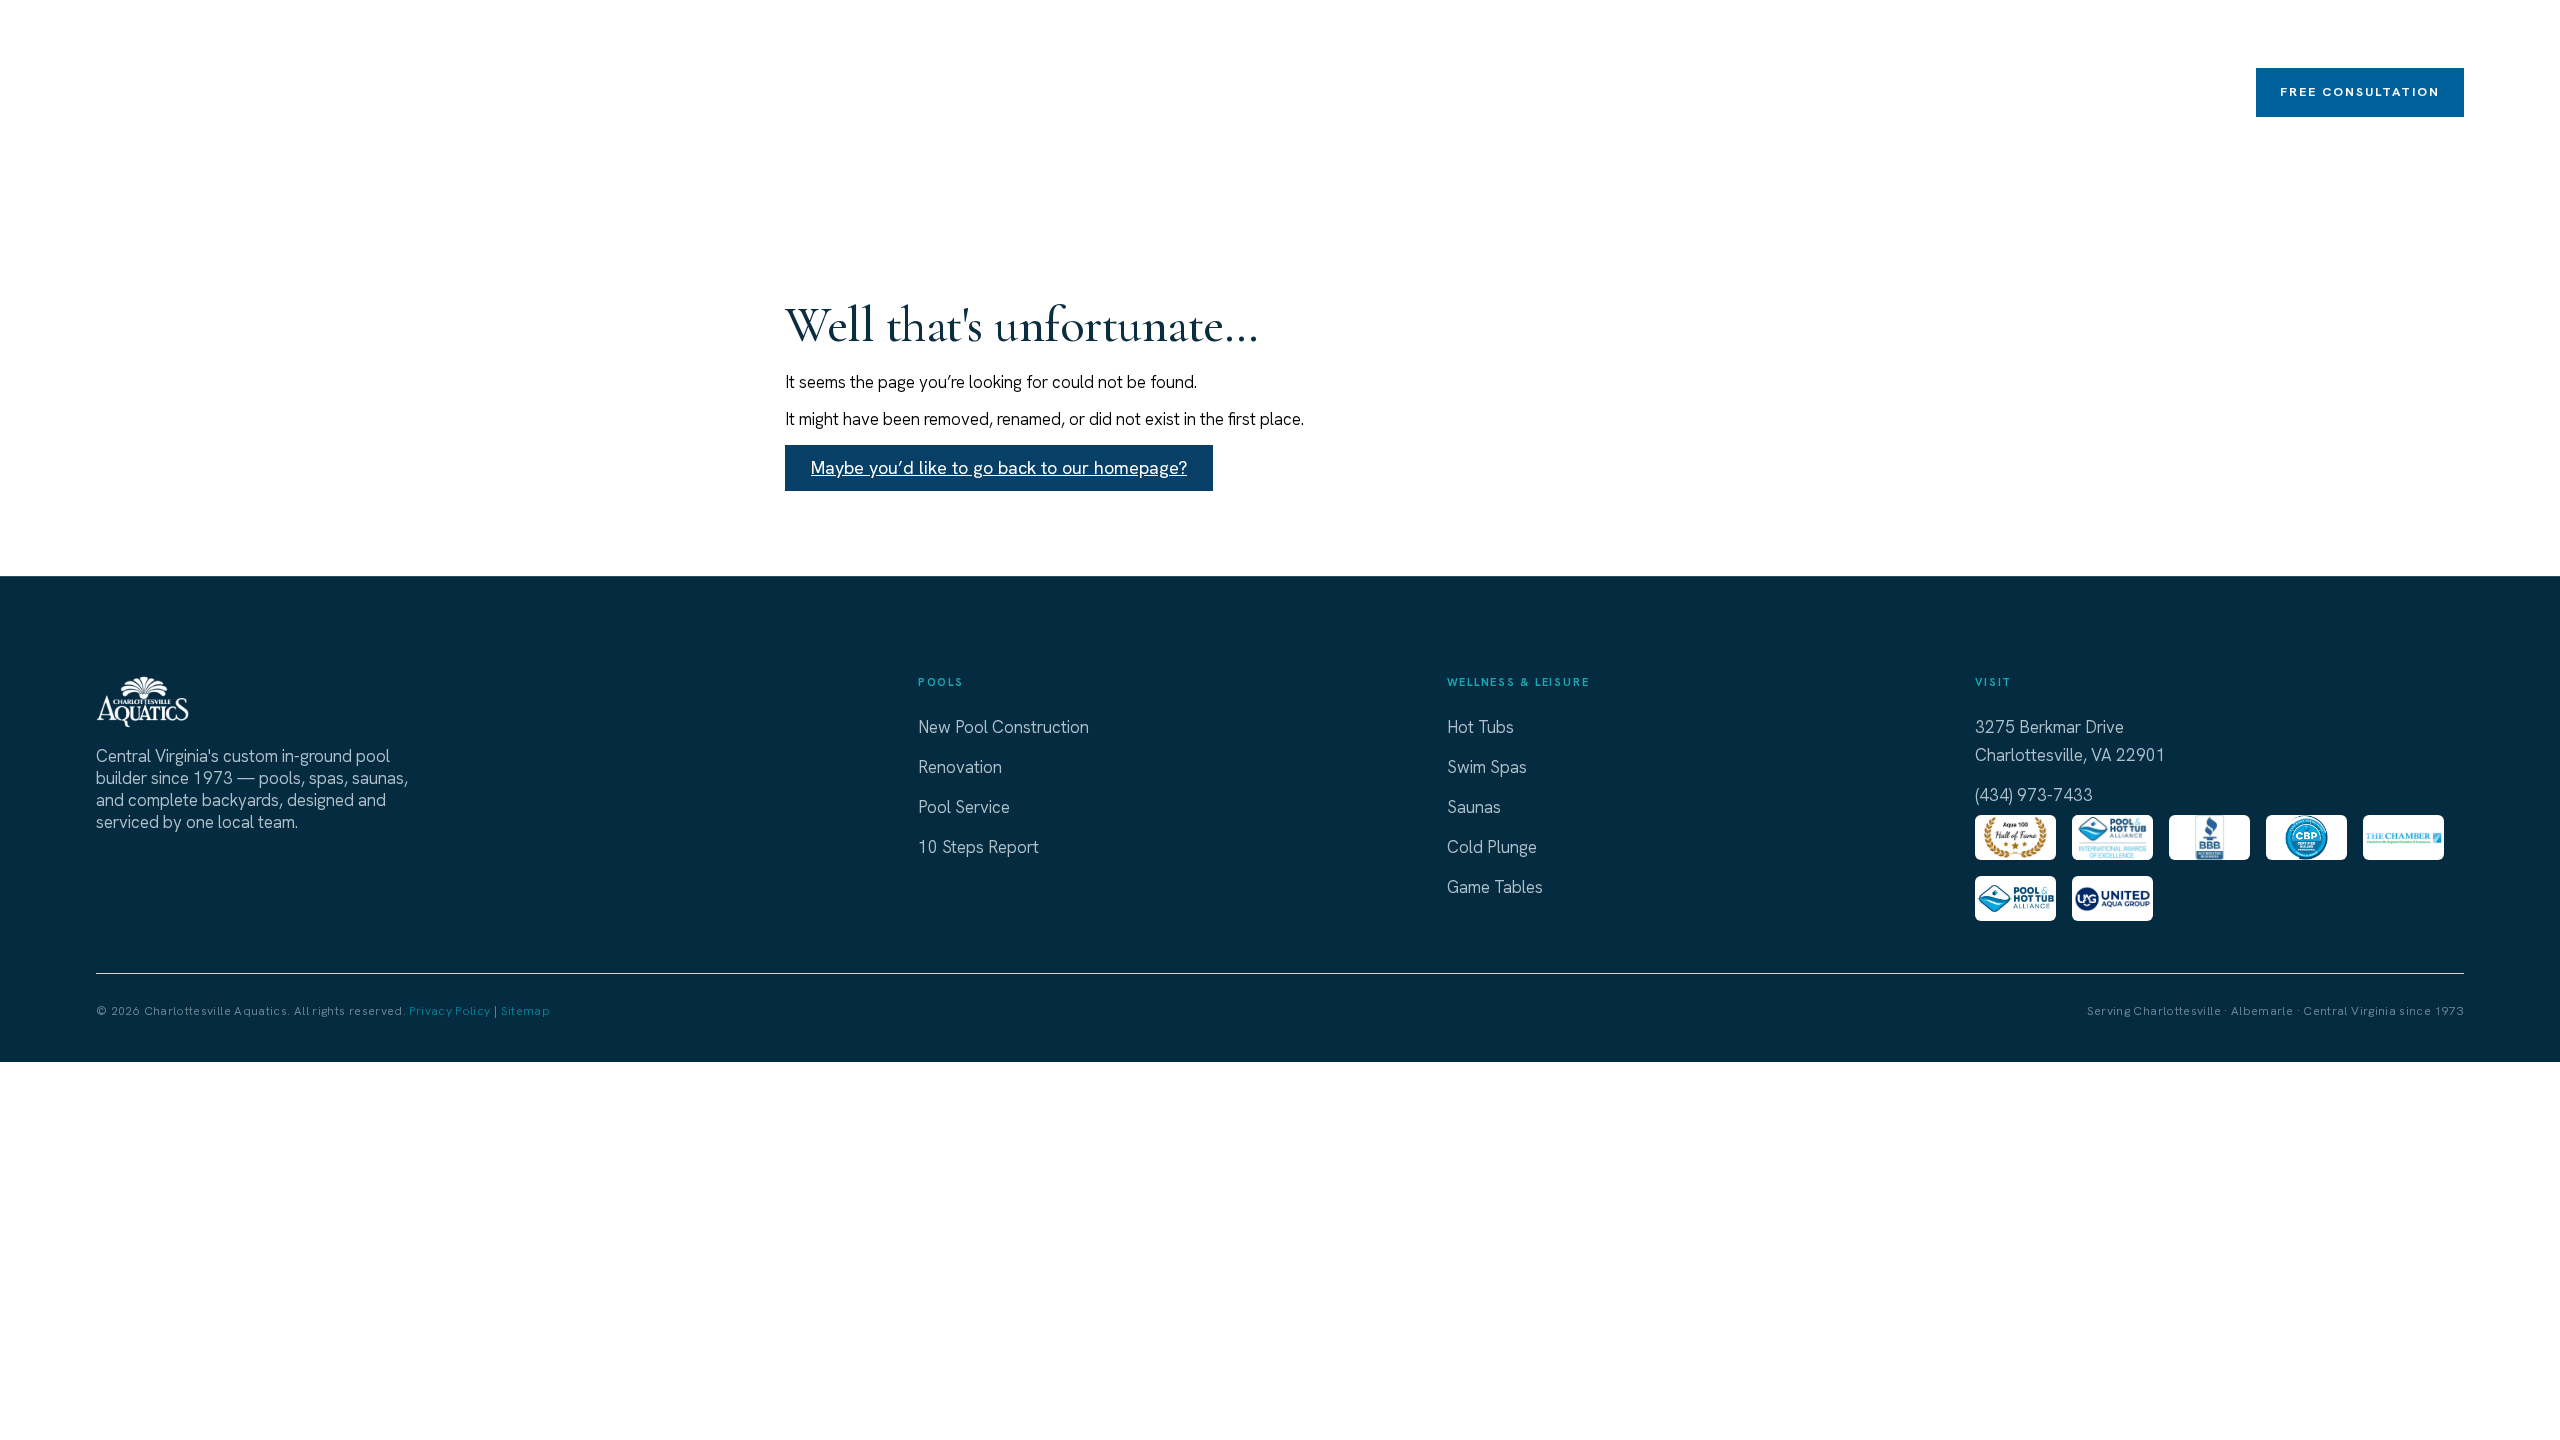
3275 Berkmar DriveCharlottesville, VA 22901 (2070, 741)
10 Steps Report (978, 847)
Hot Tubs (1535, 39)
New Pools (1423, 39)
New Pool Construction (1003, 727)
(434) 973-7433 (2034, 795)
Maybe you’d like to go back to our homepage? (999, 467)
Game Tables (1985, 39)
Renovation (2109, 38)
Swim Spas (1647, 39)
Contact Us (2420, 38)
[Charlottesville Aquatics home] (151, 70)
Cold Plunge (1765, 38)
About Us (2312, 39)
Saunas (1869, 39)
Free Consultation (2360, 91)
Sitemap (526, 1011)
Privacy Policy (449, 1011)
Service (2212, 39)
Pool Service (964, 807)
